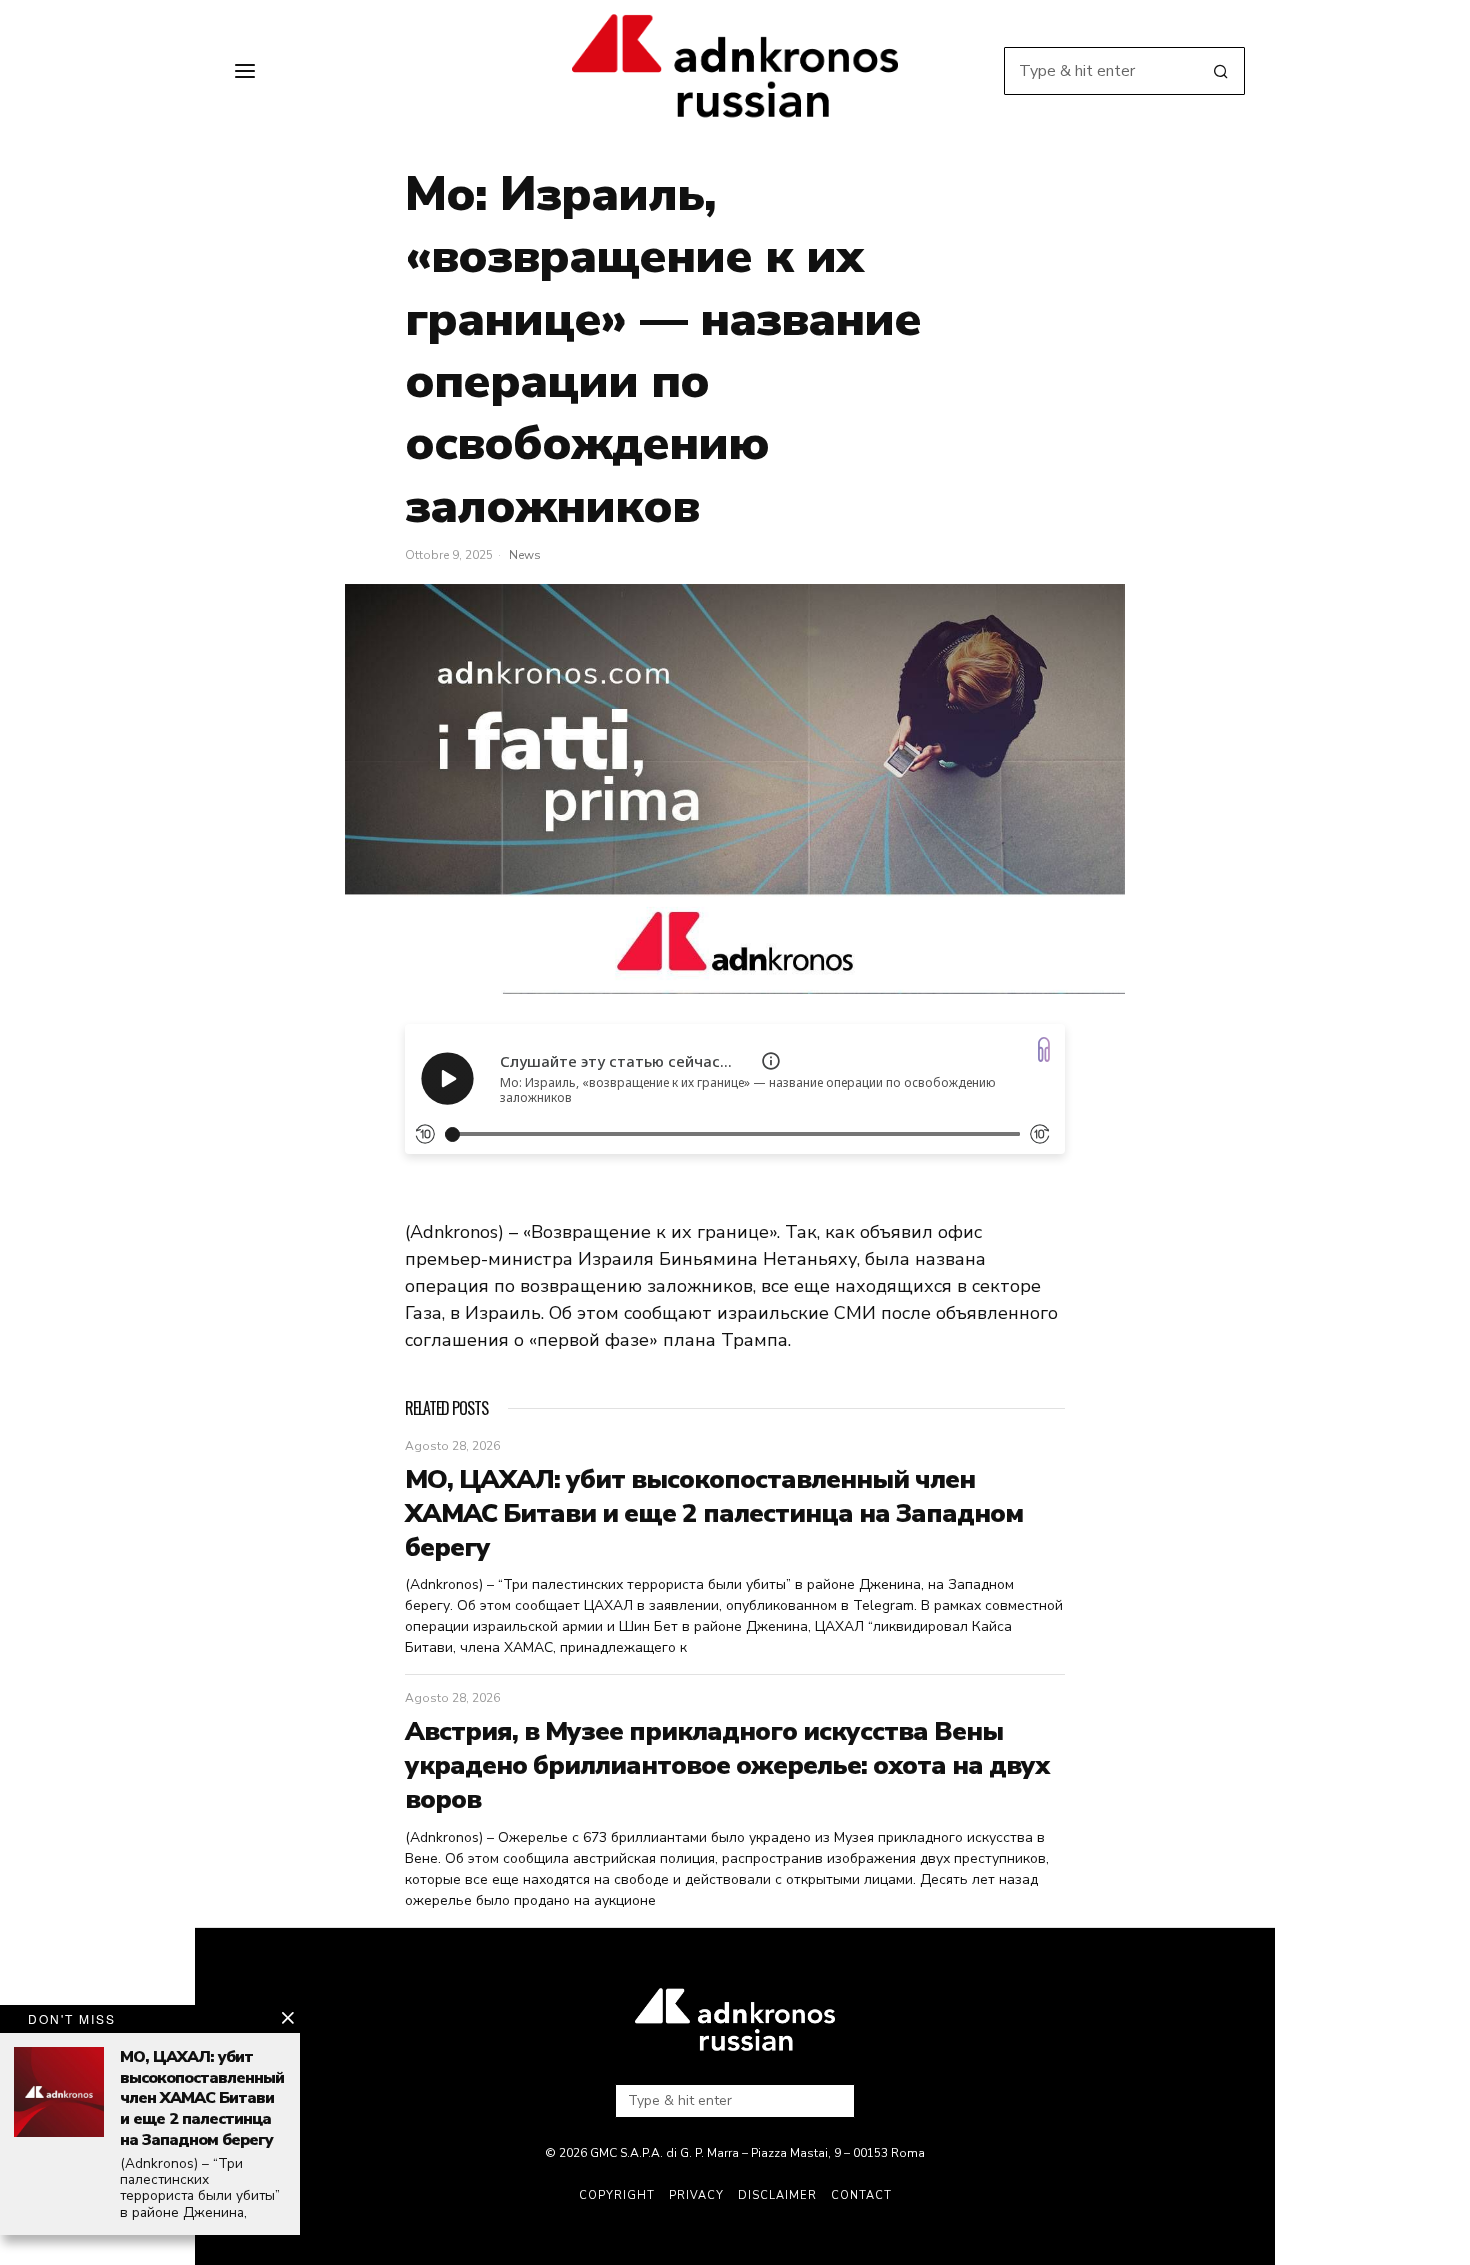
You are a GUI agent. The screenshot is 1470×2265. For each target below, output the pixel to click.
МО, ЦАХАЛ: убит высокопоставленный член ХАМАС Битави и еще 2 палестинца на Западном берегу (714, 1513)
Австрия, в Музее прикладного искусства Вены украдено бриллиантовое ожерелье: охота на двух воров (727, 1765)
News (525, 555)
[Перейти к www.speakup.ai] (1044, 1049)
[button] (1221, 71)
